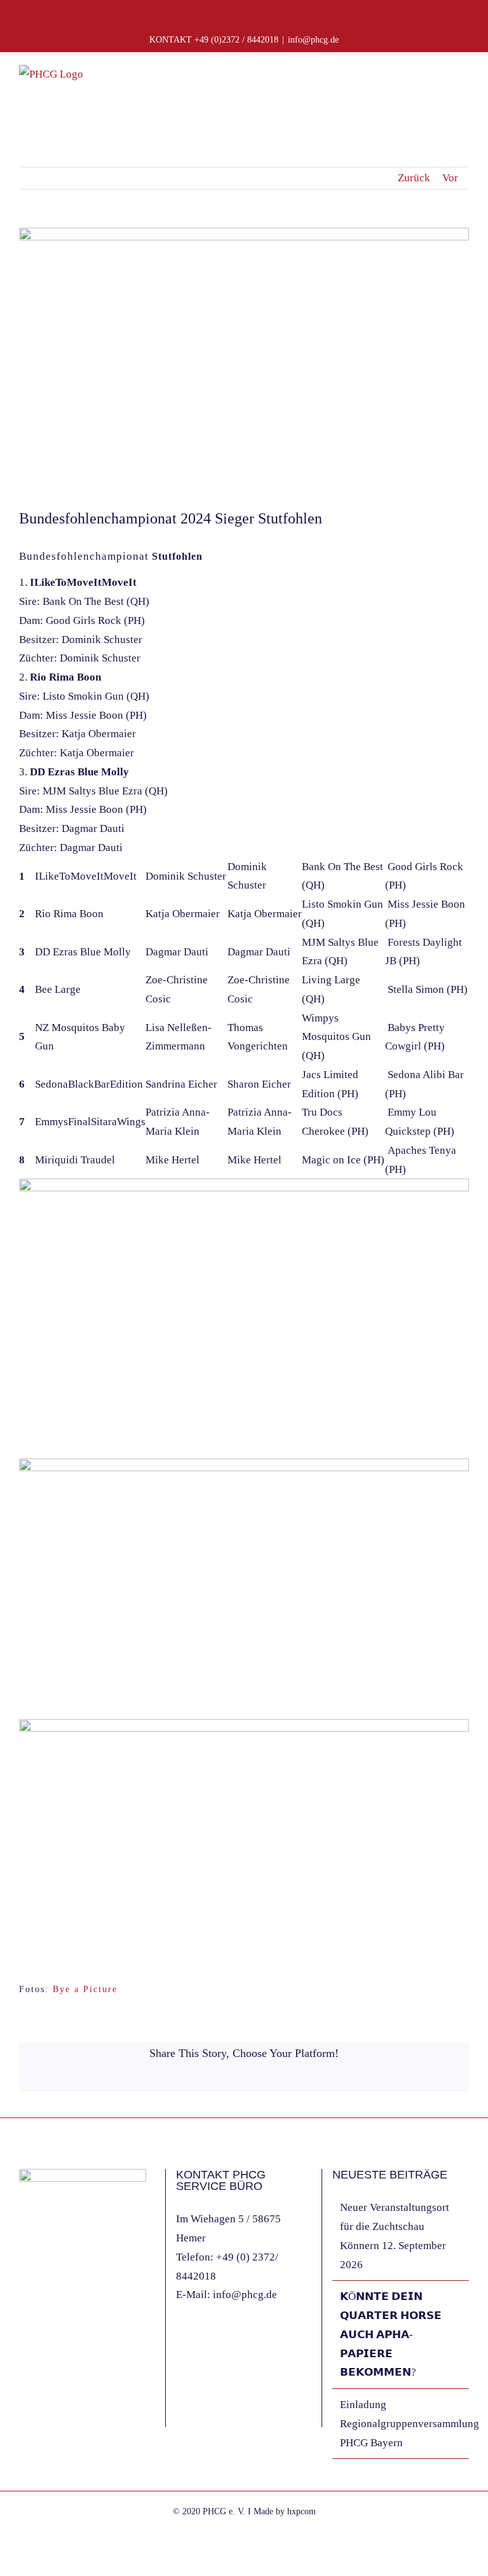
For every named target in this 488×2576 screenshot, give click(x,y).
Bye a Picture (85, 1989)
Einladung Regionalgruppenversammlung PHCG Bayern (401, 2424)
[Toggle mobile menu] (464, 83)
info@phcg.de (313, 40)
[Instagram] (40, 2337)
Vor (450, 178)
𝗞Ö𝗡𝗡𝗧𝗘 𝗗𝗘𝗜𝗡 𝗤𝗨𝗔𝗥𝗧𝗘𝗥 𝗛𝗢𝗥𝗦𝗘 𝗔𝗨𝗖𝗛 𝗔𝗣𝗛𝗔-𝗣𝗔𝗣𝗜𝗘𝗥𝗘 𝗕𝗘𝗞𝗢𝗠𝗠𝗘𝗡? (391, 2334)
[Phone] (74, 2337)
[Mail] (57, 2337)
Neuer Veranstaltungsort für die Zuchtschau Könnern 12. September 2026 (395, 2236)
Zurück (414, 178)
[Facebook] (23, 2337)
